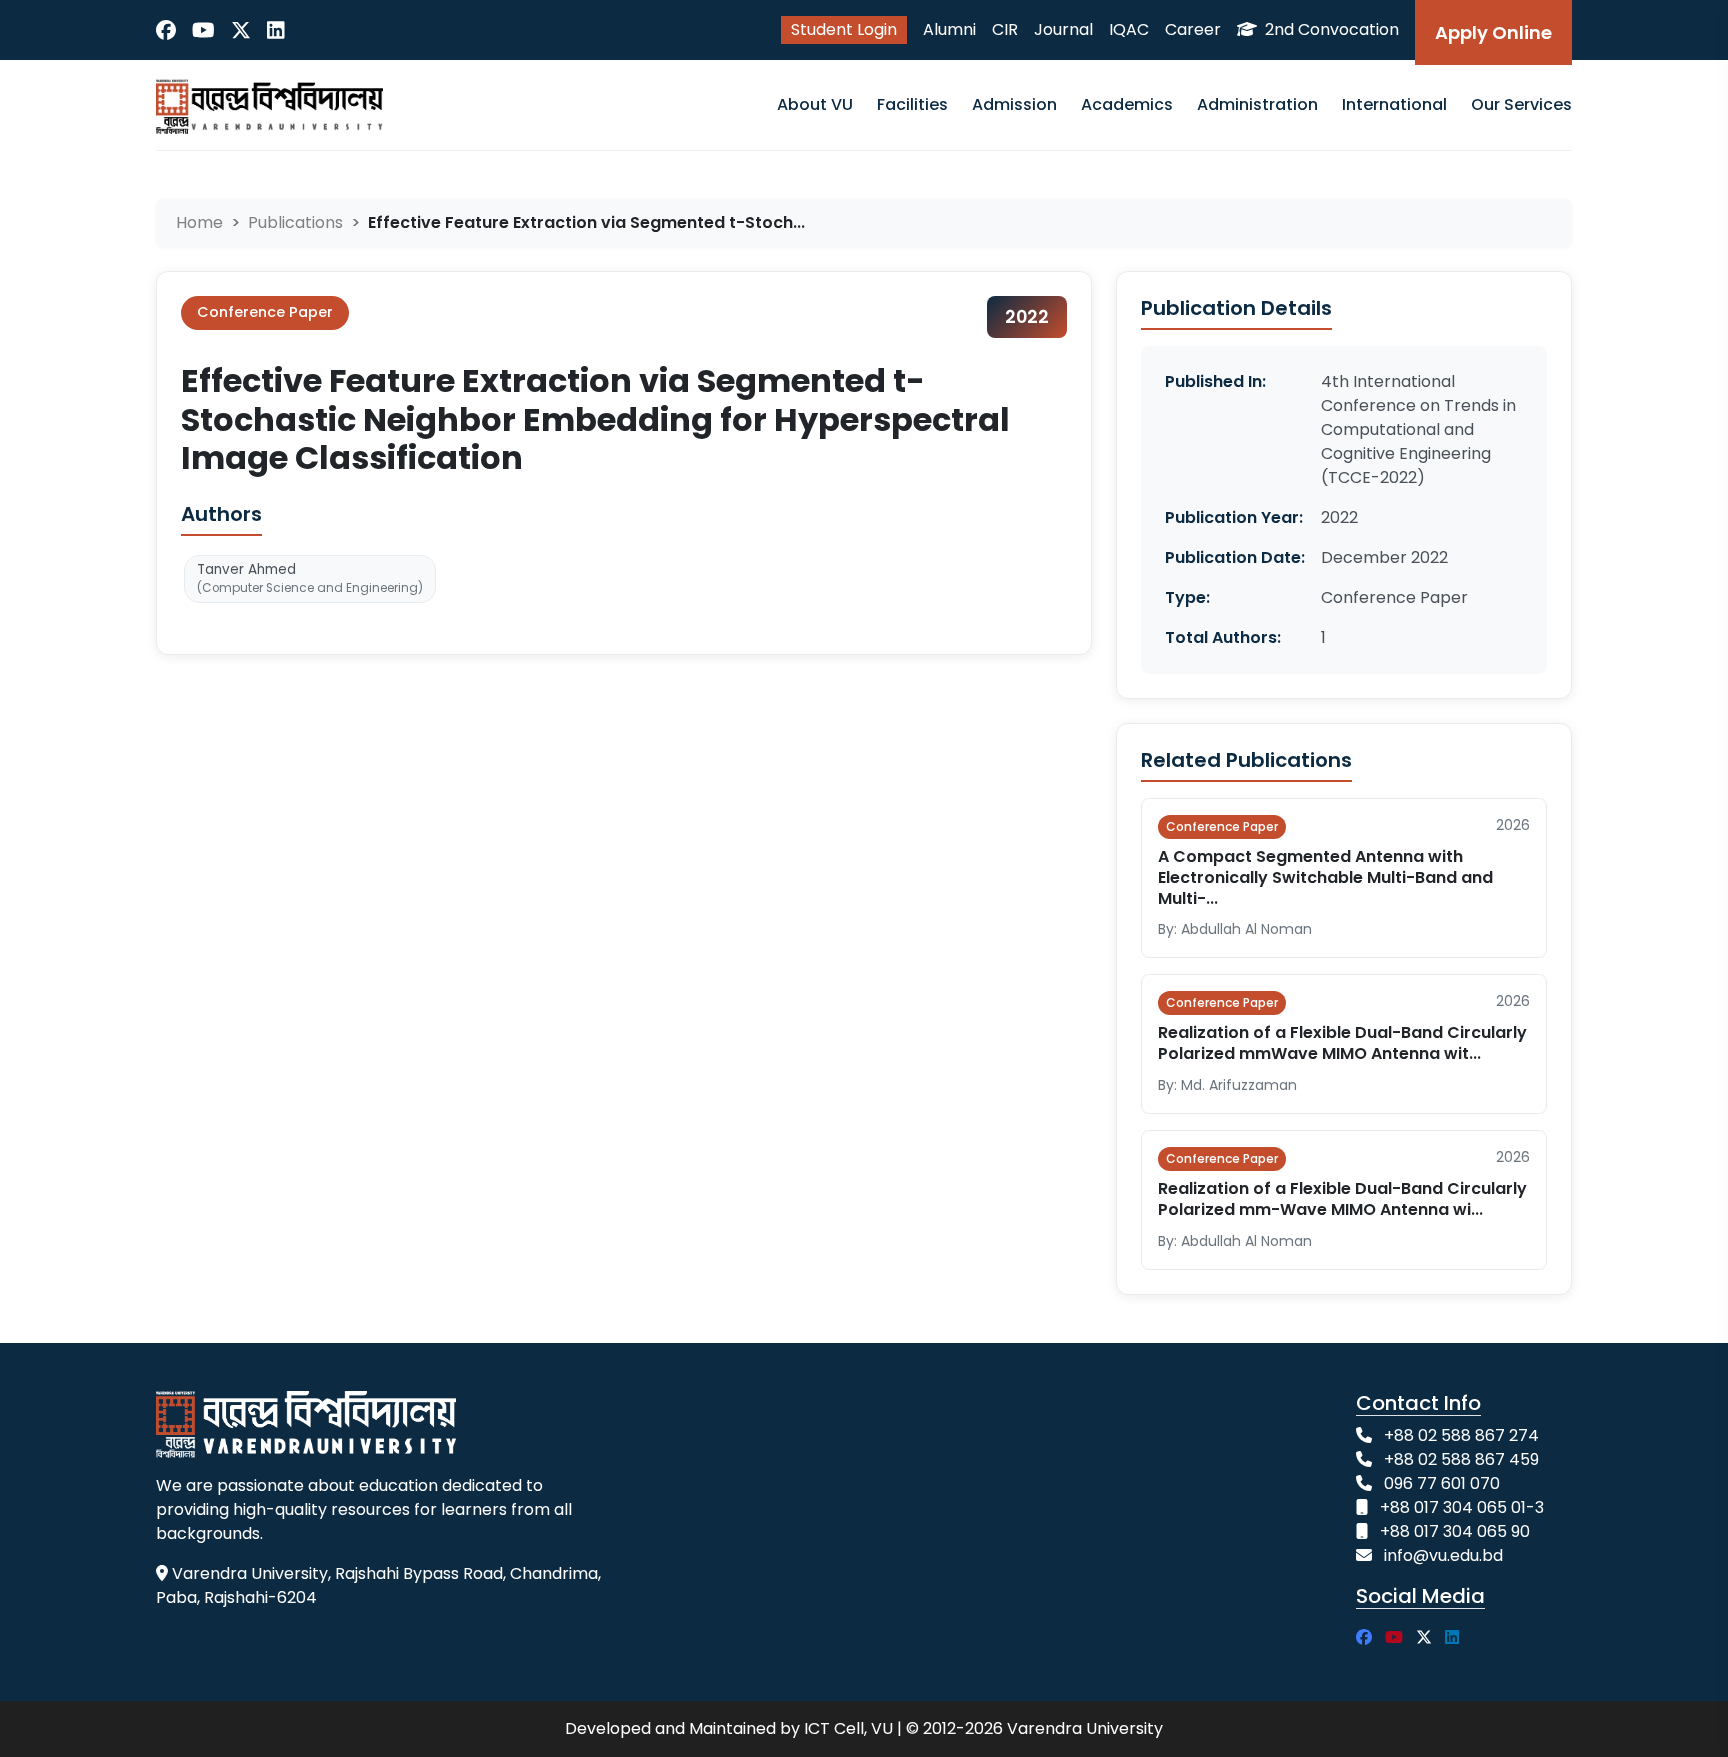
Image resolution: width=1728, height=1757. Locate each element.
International (1394, 104)
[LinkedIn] (276, 30)
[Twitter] (241, 30)
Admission (1014, 104)
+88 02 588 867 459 (1461, 1459)
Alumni (949, 29)
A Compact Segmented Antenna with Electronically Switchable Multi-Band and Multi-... (1325, 877)
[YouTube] (203, 30)
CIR (1005, 29)
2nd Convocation (1330, 29)
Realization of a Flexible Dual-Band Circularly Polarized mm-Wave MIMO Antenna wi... (1342, 1199)
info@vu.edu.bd (1443, 1555)
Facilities (912, 104)
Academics (1127, 104)
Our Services (1521, 104)
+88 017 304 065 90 (1455, 1531)
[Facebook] (166, 30)
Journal (1063, 29)
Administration (1257, 104)
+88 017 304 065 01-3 (1462, 1507)
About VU (815, 104)
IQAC (1129, 29)
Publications (295, 222)
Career (1193, 29)
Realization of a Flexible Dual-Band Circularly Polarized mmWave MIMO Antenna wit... (1342, 1043)
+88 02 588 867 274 (1461, 1435)
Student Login (844, 29)
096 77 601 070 (1442, 1483)
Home (199, 222)
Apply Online (1493, 32)
